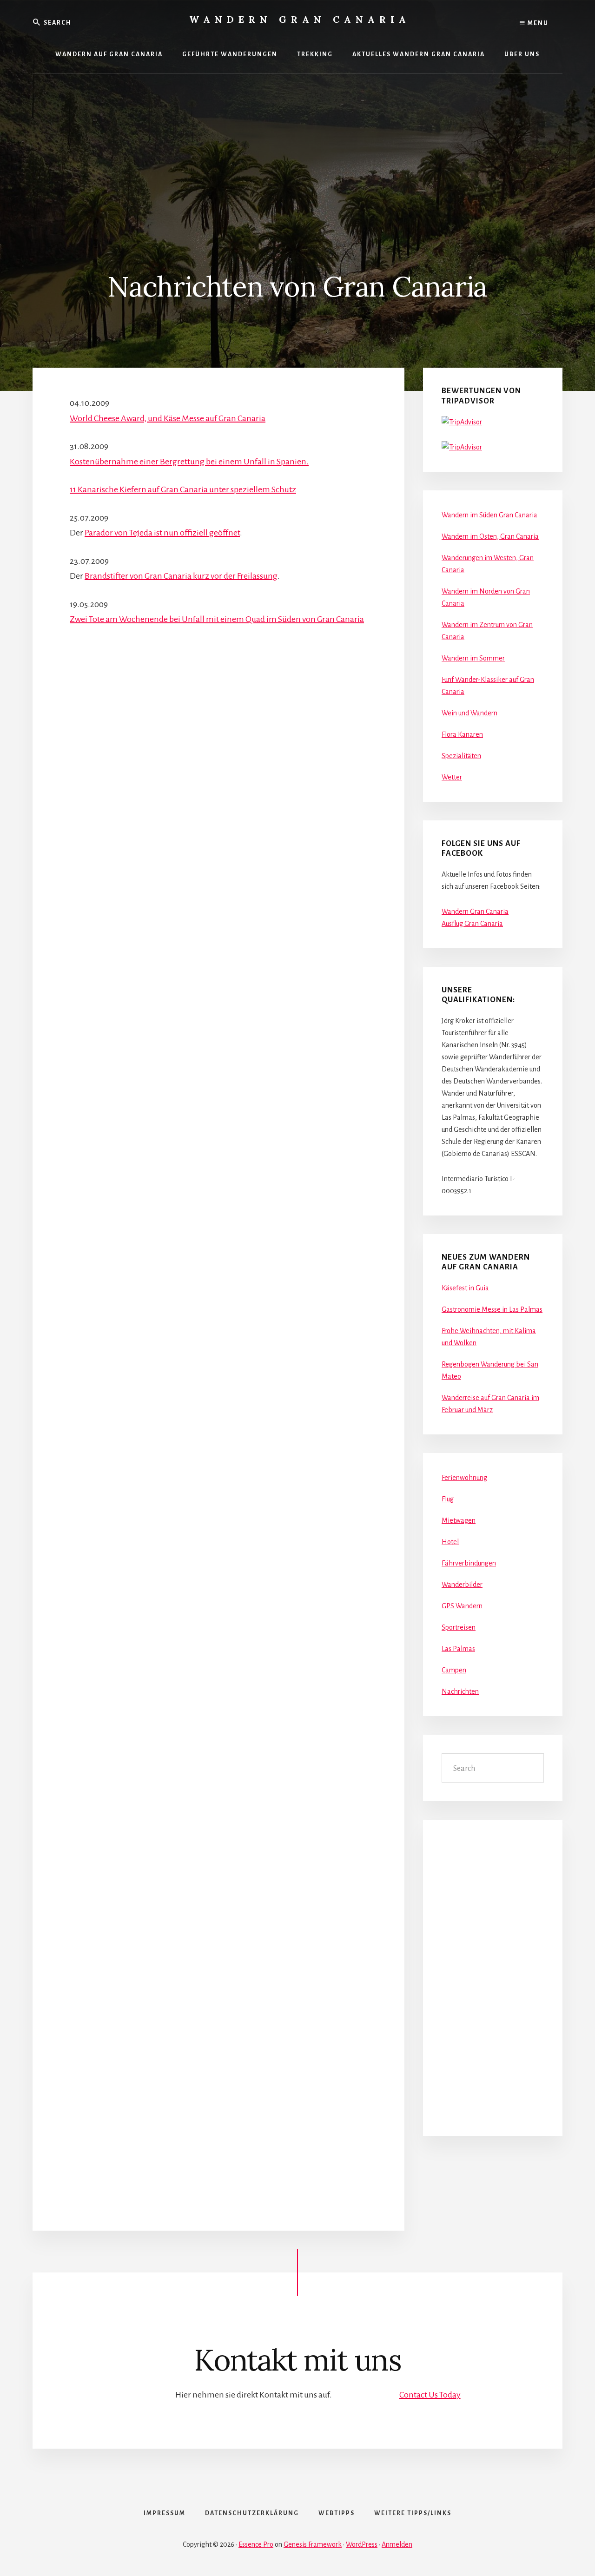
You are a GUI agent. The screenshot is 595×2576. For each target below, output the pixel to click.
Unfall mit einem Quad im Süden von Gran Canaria (273, 619)
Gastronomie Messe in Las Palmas (492, 1309)
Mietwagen (459, 1520)
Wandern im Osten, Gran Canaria (490, 536)
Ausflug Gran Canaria (472, 924)
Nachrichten (460, 1691)
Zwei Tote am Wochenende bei (126, 619)
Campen (454, 1670)
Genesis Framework (313, 2544)
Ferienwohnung (464, 1478)
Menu (537, 23)
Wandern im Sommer (473, 658)
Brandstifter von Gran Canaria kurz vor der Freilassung (181, 576)
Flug (448, 1499)
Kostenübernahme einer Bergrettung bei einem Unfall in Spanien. (189, 462)
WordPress (362, 2544)
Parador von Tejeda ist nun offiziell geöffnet (162, 533)
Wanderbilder (462, 1585)
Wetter (452, 777)
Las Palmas (458, 1649)
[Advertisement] (297, 143)
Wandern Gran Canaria (300, 19)
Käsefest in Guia (465, 1288)
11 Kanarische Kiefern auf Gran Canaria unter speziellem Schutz (183, 489)
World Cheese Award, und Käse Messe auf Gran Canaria (168, 418)
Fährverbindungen (469, 1563)
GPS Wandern (462, 1606)
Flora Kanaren (462, 734)
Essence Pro (256, 2544)
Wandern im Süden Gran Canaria (489, 515)
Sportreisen (459, 1627)
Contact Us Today (430, 2395)
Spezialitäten (461, 756)
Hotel (450, 1542)
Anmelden (397, 2544)
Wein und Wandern (469, 713)
